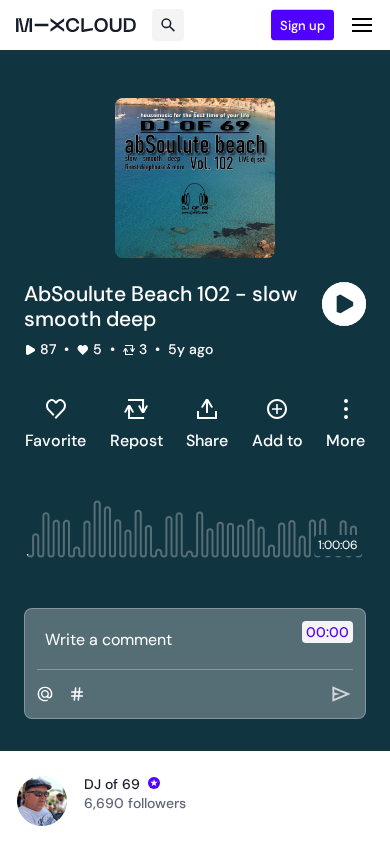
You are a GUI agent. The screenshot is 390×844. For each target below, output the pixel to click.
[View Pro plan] (154, 783)
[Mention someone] (45, 694)
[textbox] (161, 639)
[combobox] (345, 423)
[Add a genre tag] (77, 694)
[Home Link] (76, 25)
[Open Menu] (362, 25)
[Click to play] (344, 304)
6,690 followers (135, 803)
